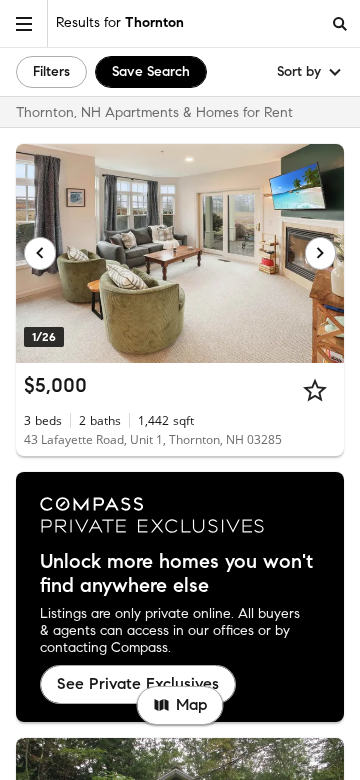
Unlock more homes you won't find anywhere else (176, 574)
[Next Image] (321, 253)
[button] (24, 23)
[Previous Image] (40, 253)
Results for (120, 22)
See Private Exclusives (138, 683)
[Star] (315, 390)
